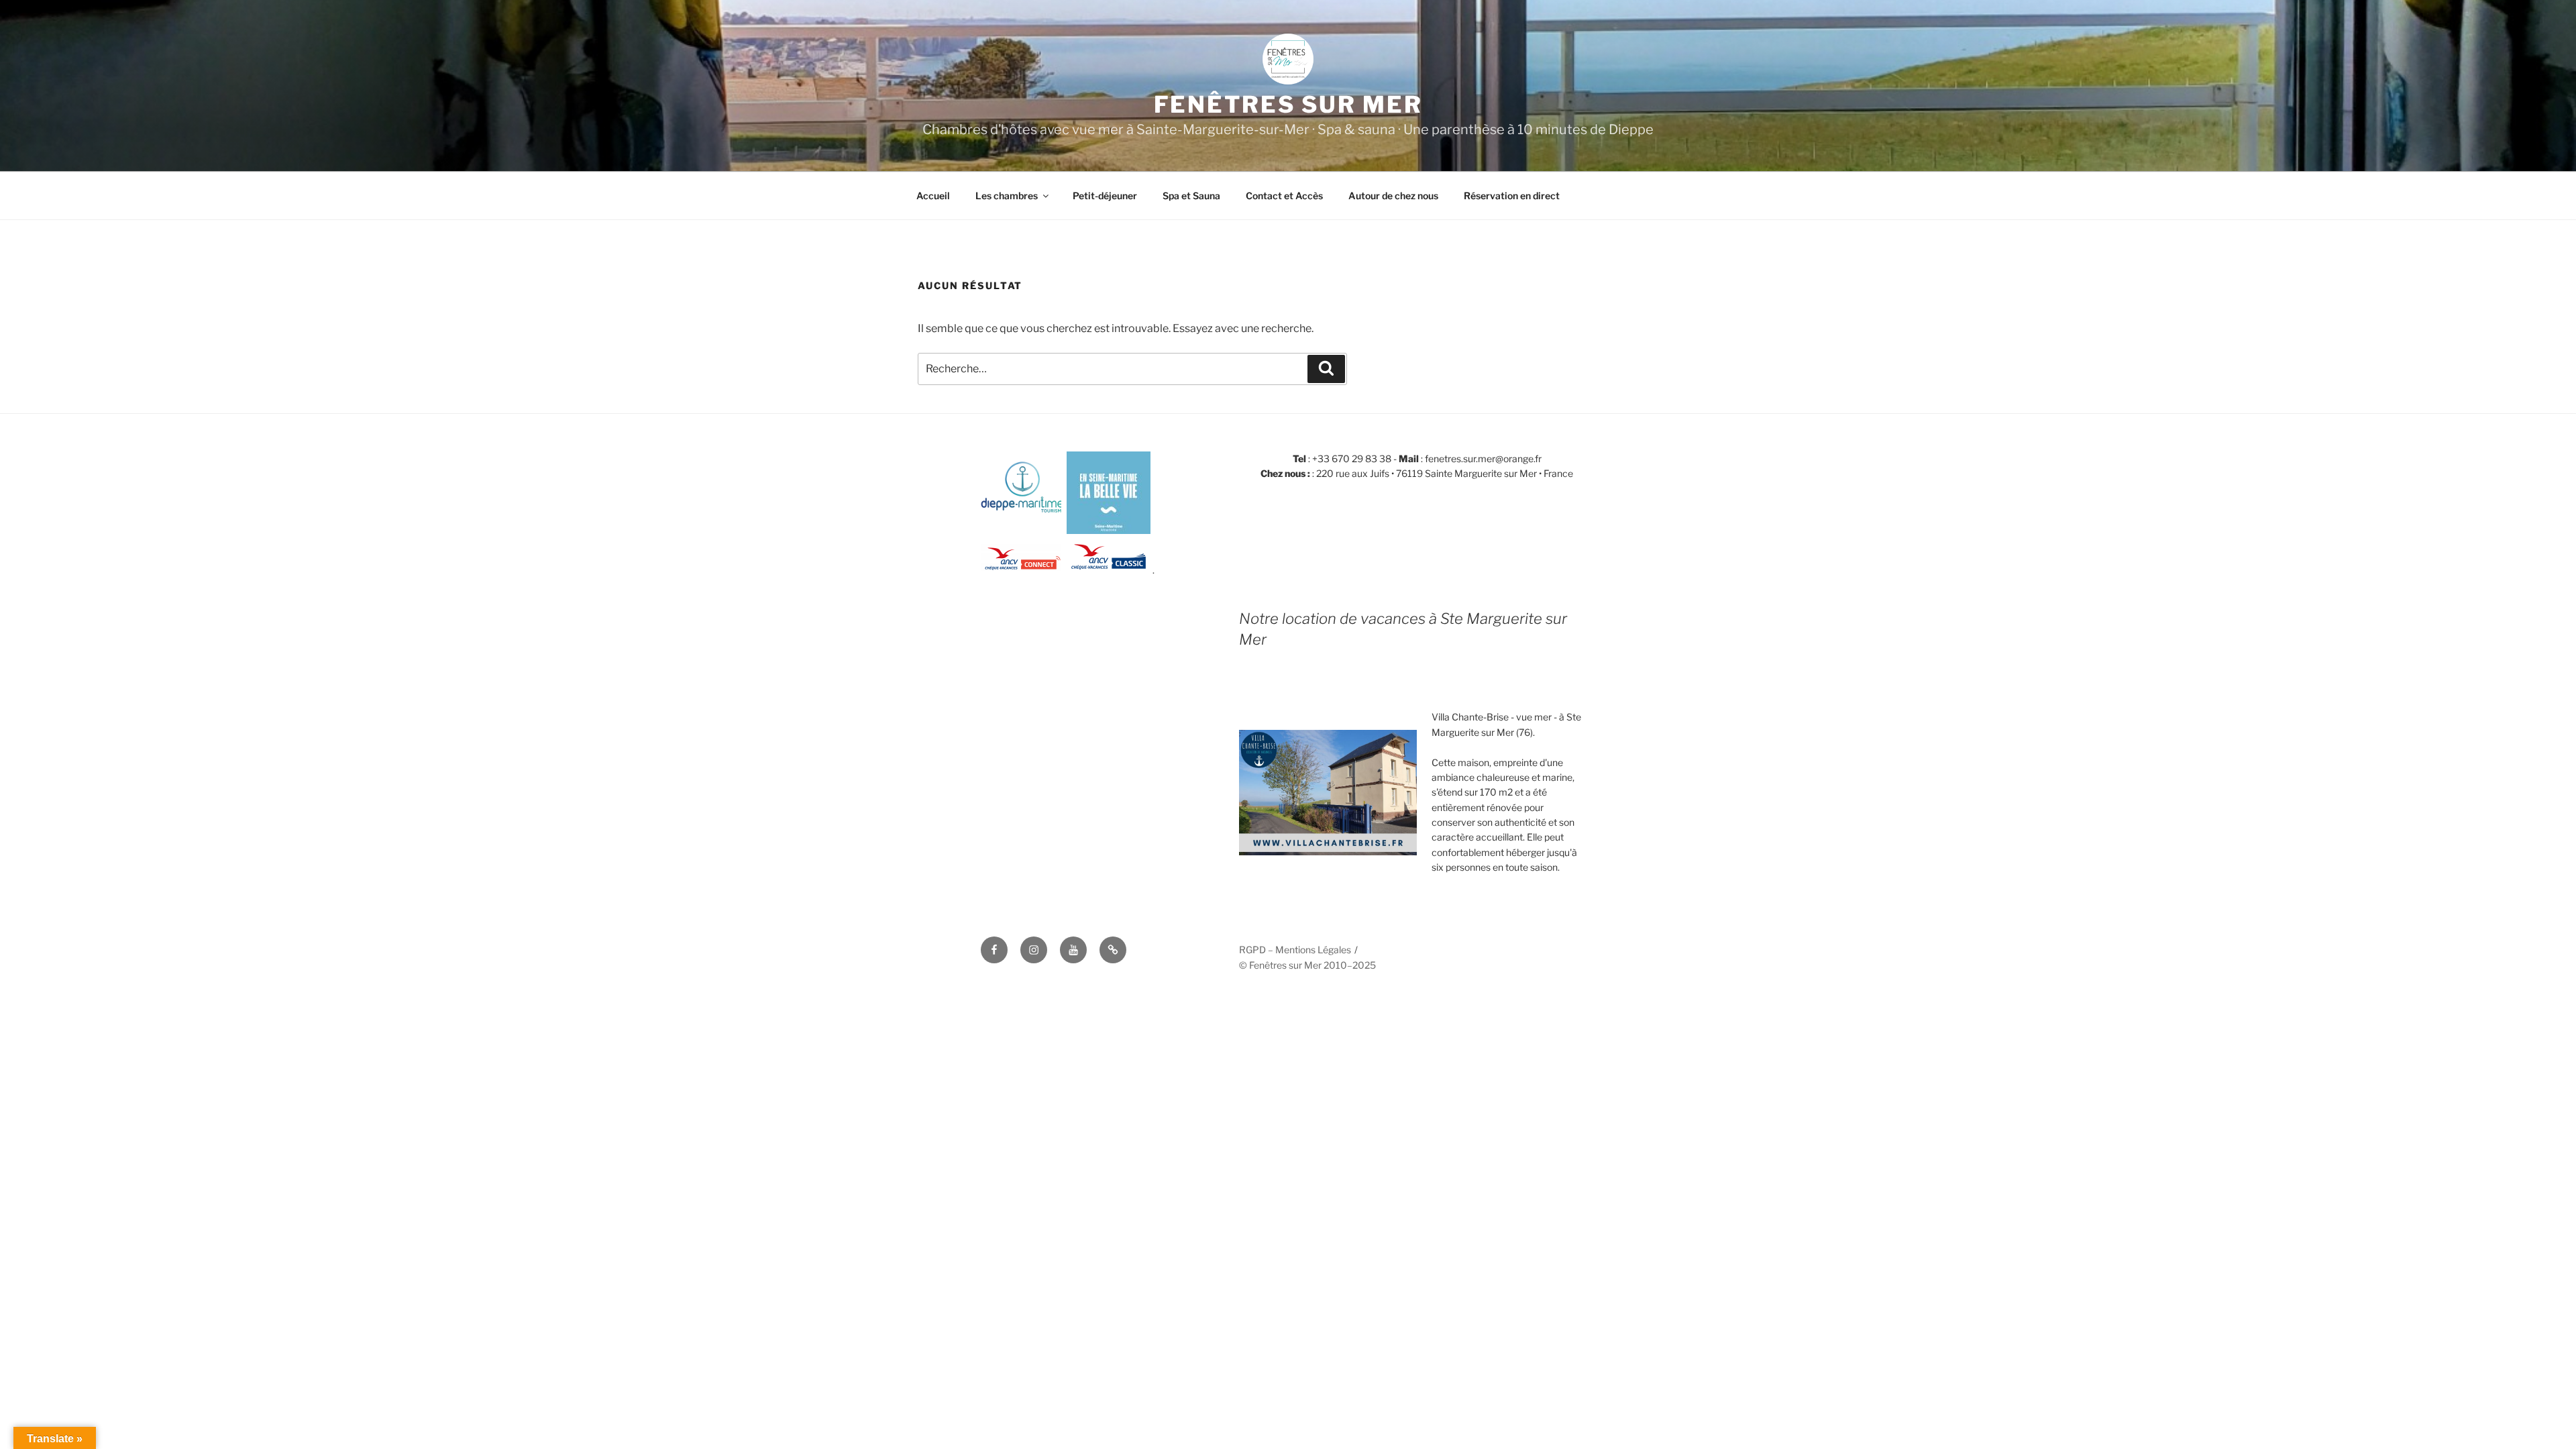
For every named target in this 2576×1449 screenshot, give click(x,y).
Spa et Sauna (1191, 196)
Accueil (933, 196)
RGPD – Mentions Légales (1295, 950)
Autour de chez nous (1393, 196)
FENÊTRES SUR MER (1288, 104)
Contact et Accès (1284, 196)
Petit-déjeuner (1105, 196)
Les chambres (1007, 196)
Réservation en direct (1512, 196)
